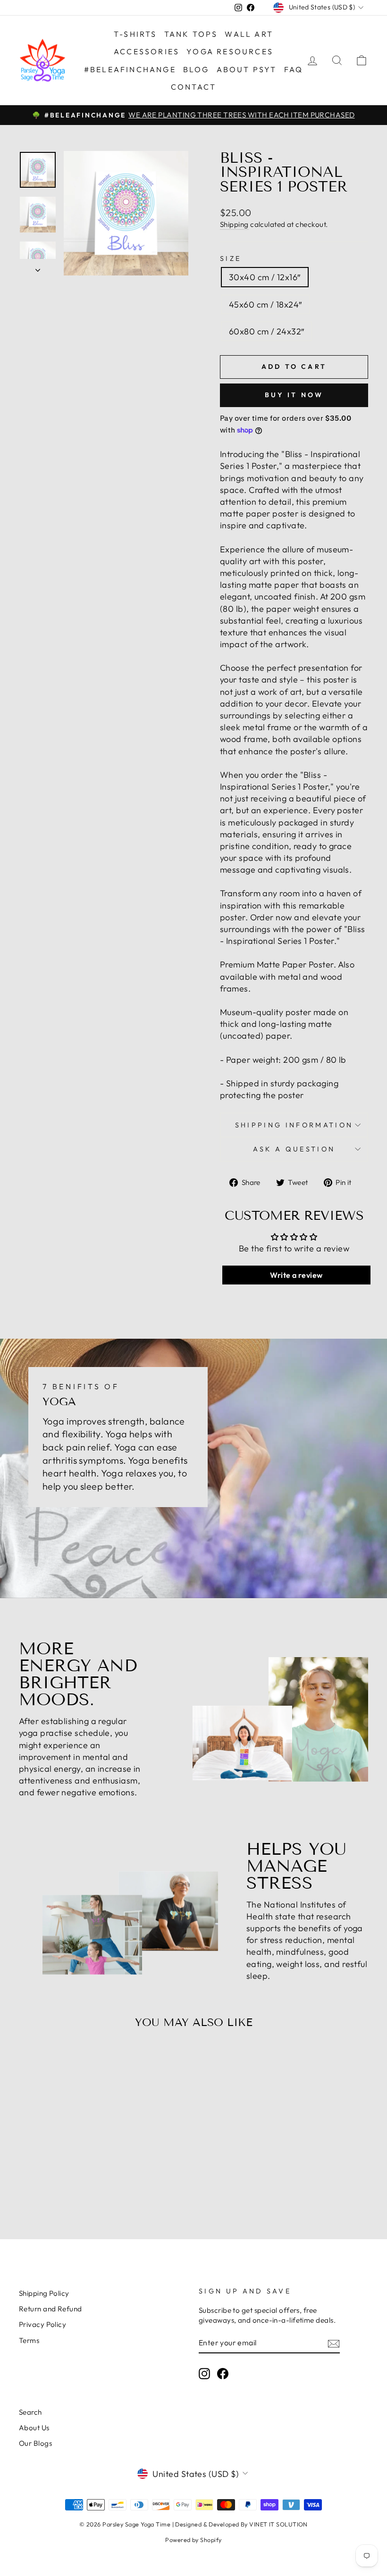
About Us (34, 2428)
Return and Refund (50, 2309)
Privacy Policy (42, 2324)
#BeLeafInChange (130, 69)
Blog (196, 69)
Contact (193, 87)
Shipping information (294, 1125)
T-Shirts (135, 34)
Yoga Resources (230, 51)
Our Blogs (35, 2443)
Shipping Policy (44, 2293)
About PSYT (247, 69)
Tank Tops (191, 34)
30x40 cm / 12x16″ (265, 277)
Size (231, 258)
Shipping (234, 224)
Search (30, 2412)
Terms (29, 2340)
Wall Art (249, 34)
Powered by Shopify (193, 2540)
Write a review (296, 1275)
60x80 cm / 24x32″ (267, 331)
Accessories (147, 51)
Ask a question (294, 1149)
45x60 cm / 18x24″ (265, 304)
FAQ (294, 69)
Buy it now (294, 395)
